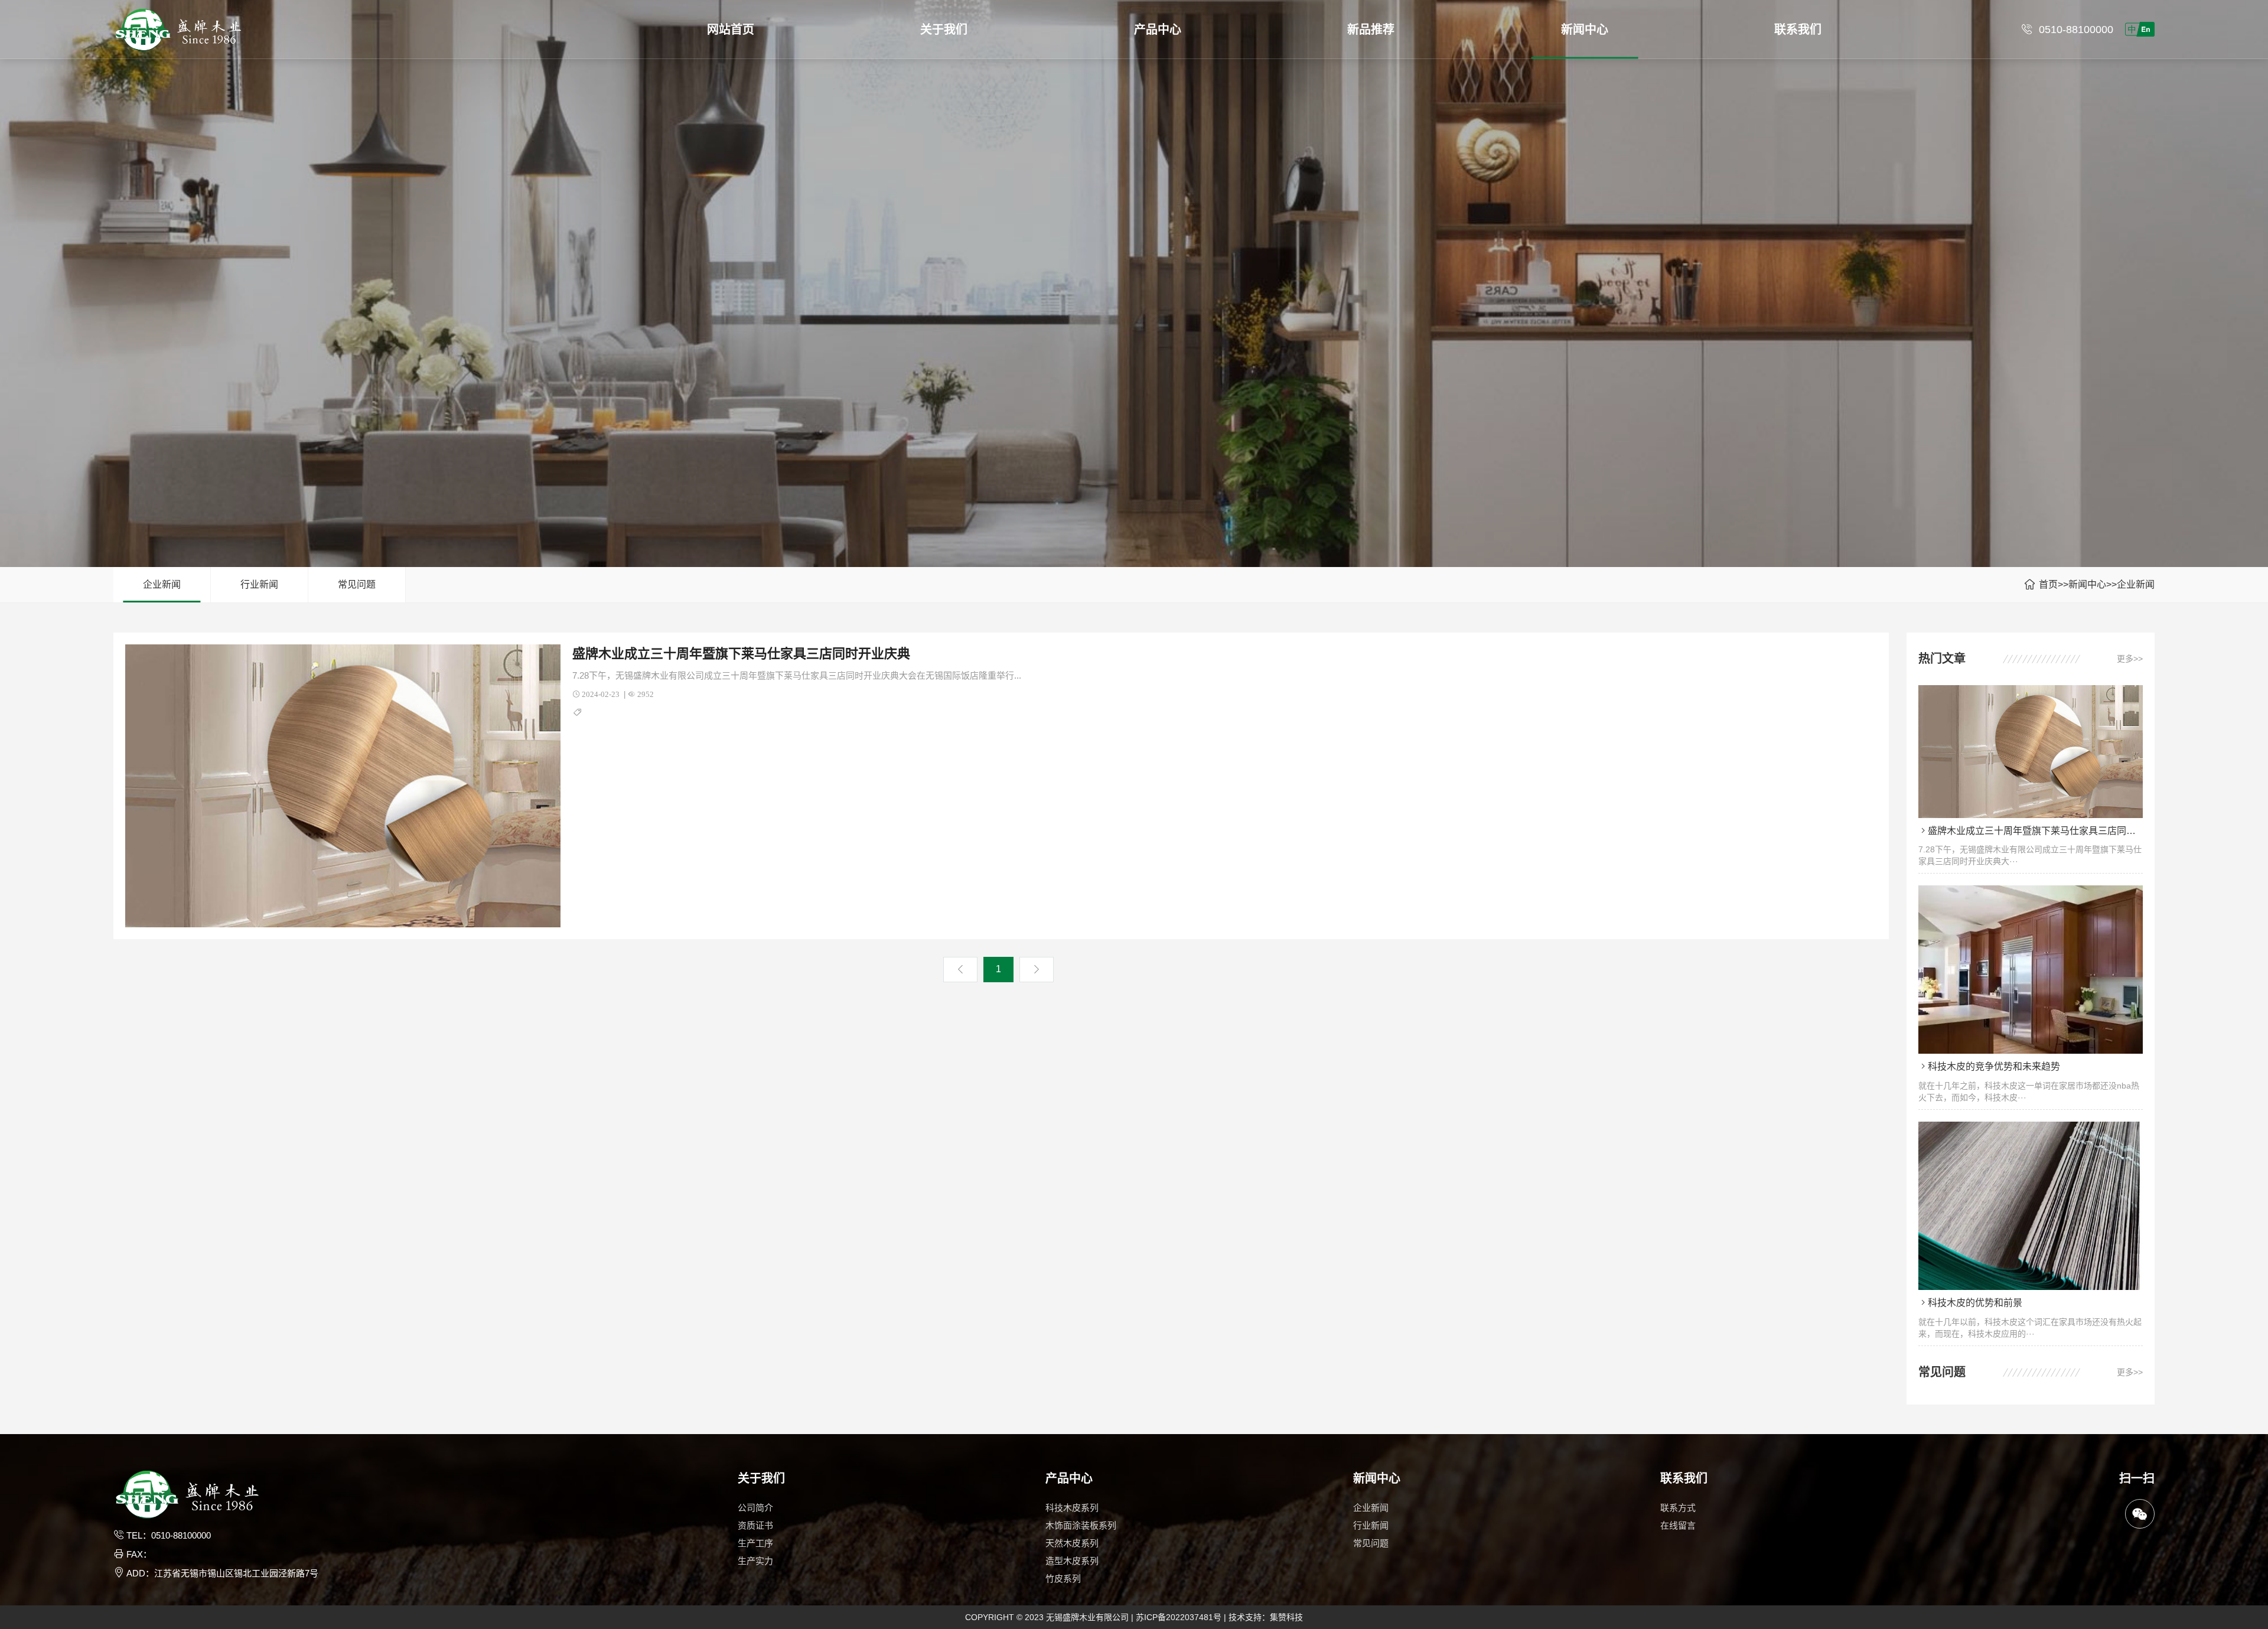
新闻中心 (2087, 584)
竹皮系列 (1063, 1578)
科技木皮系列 (1072, 1508)
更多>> (2130, 659)
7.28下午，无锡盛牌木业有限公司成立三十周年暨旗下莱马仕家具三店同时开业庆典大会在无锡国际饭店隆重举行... (797, 675)
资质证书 (755, 1525)
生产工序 (755, 1543)
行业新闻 (259, 584)
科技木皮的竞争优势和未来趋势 (1994, 1066)
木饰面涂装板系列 (1081, 1525)
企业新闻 (162, 584)
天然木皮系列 (1072, 1543)
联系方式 (1678, 1508)
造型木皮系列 (1072, 1561)
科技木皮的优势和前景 (1975, 1303)
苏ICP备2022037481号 (1179, 1617)
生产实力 (755, 1561)
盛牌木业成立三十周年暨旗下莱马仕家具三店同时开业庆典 (741, 654)
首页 (2048, 584)
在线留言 (1678, 1525)
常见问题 (357, 584)
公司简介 (755, 1508)
